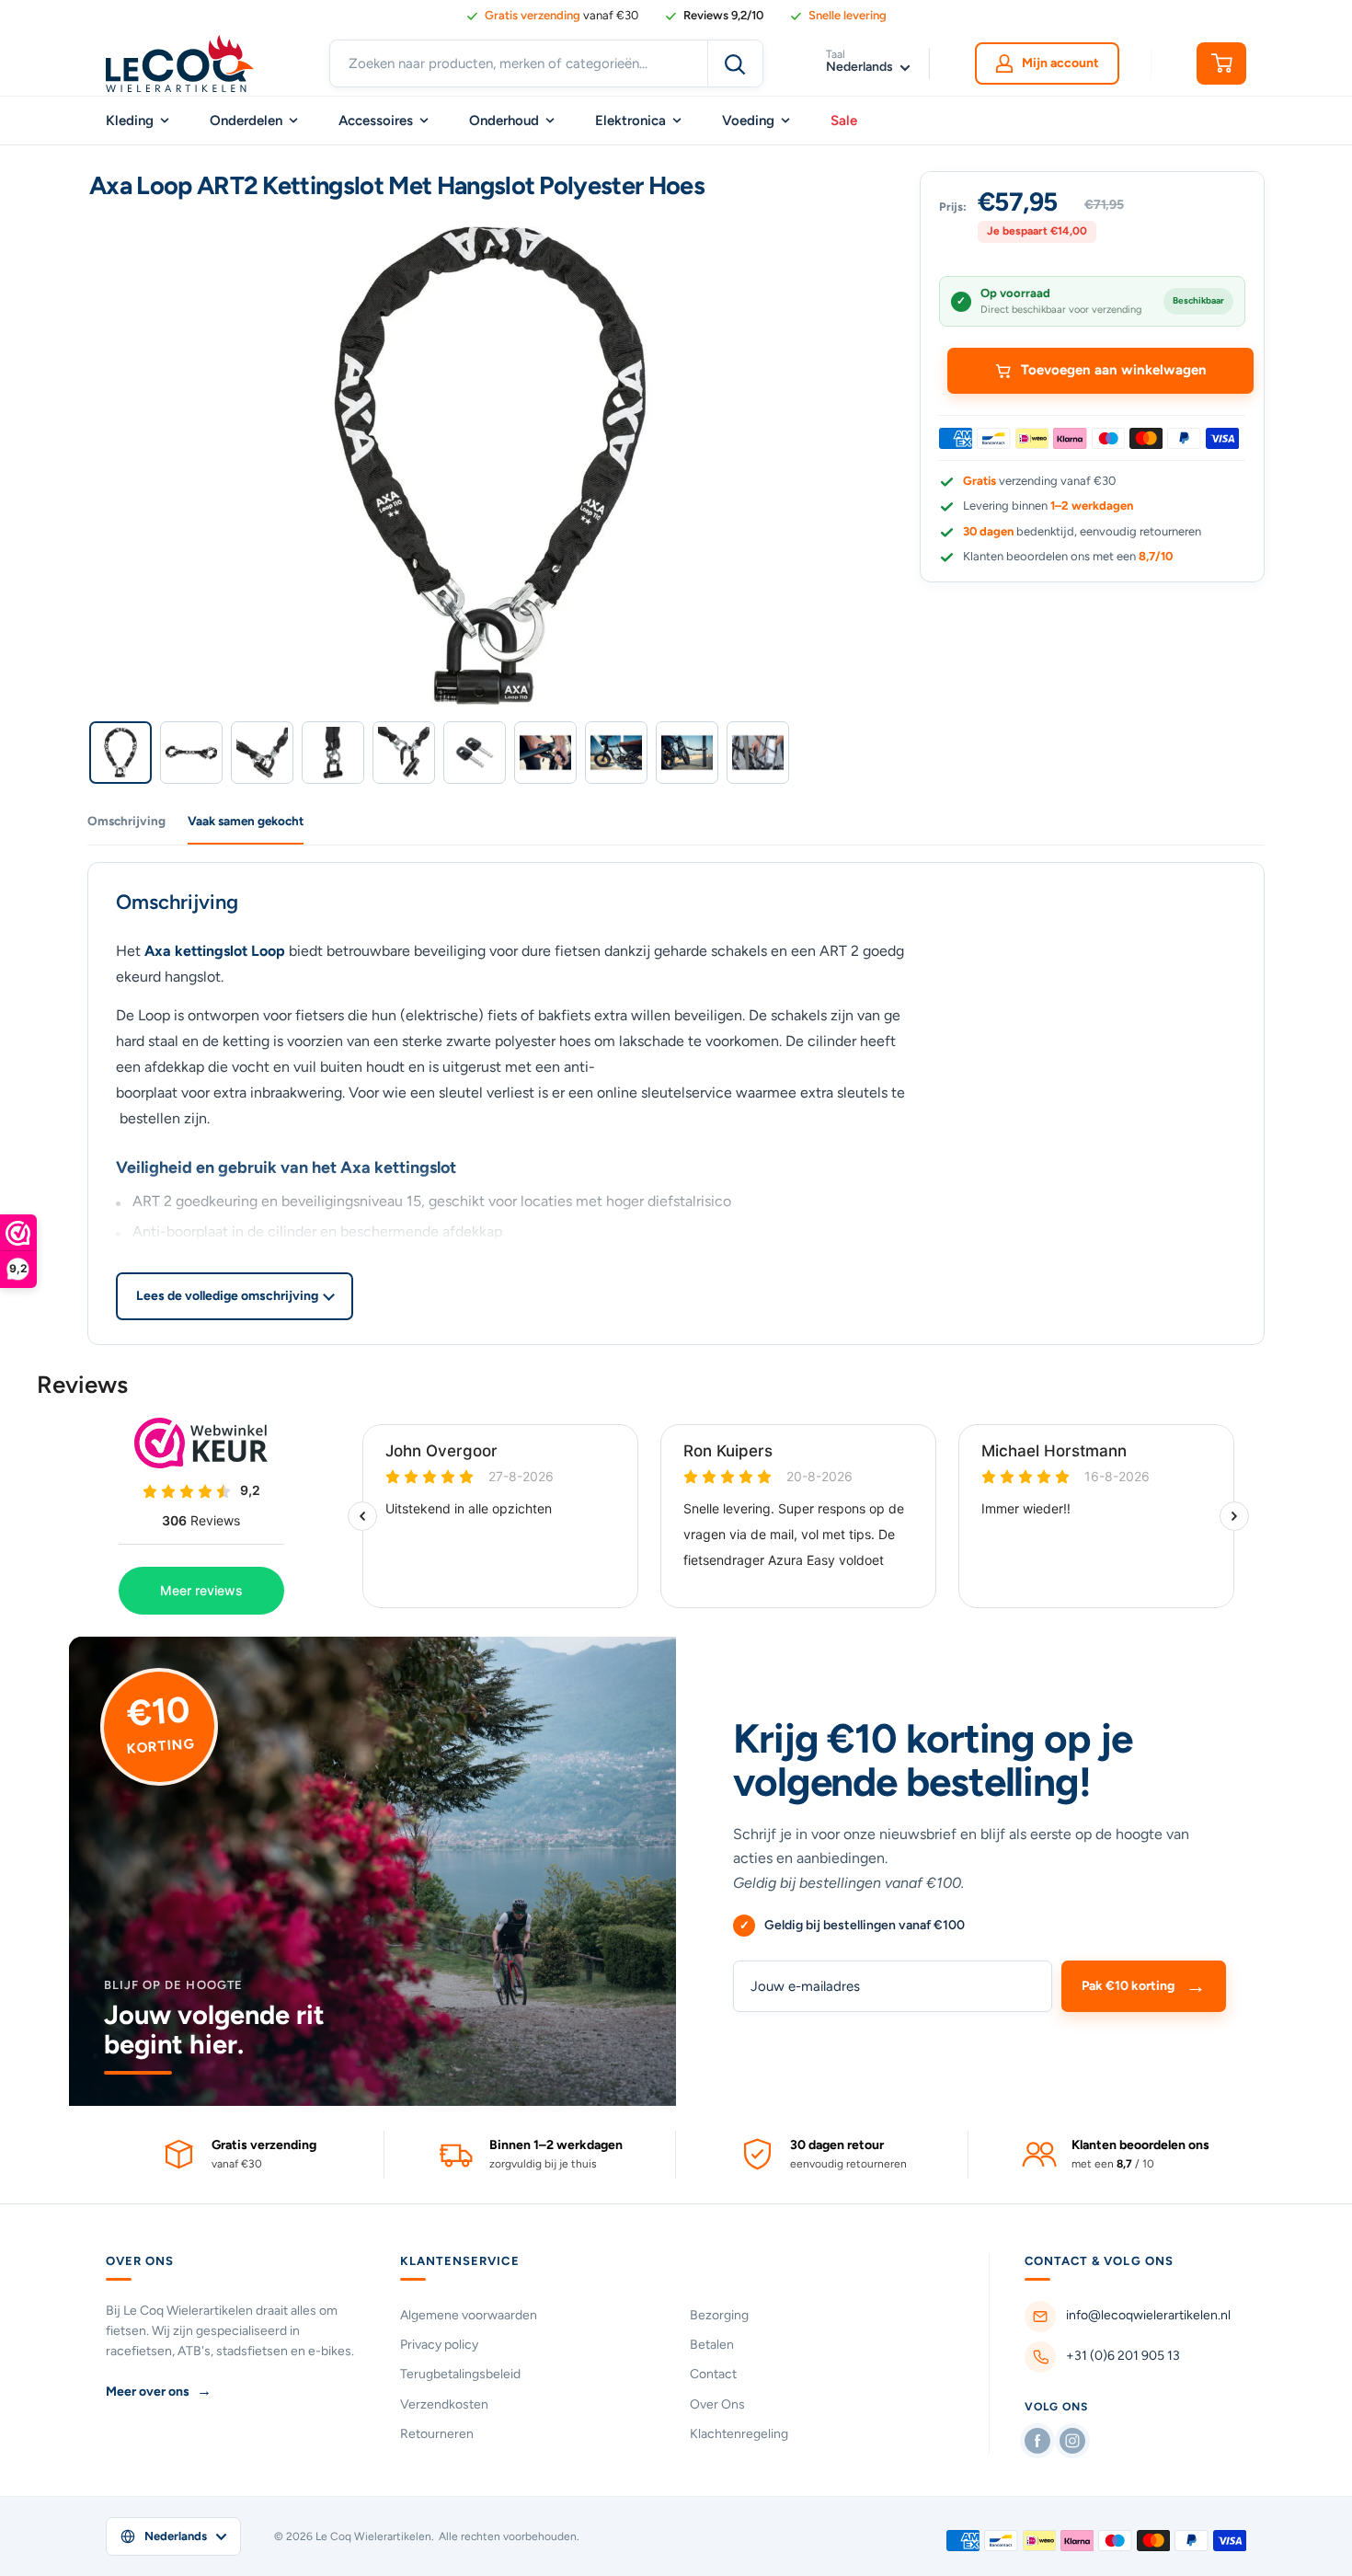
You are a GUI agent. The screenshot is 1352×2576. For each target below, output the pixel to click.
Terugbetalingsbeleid (460, 2374)
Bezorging (719, 2315)
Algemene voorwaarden (469, 2315)
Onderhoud (504, 121)
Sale (844, 121)
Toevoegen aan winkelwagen (1114, 370)
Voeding (748, 121)
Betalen (712, 2345)
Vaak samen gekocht (246, 821)
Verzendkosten (444, 2404)
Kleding (130, 121)
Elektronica (630, 121)
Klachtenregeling (739, 2434)
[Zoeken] (735, 63)
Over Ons (717, 2404)
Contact (713, 2374)
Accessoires (376, 121)
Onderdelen (246, 121)
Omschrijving (126, 821)
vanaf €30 (561, 15)
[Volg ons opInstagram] (1072, 2441)
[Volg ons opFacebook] (1037, 2441)
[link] (714, 16)
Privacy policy (439, 2345)
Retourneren (437, 2434)
